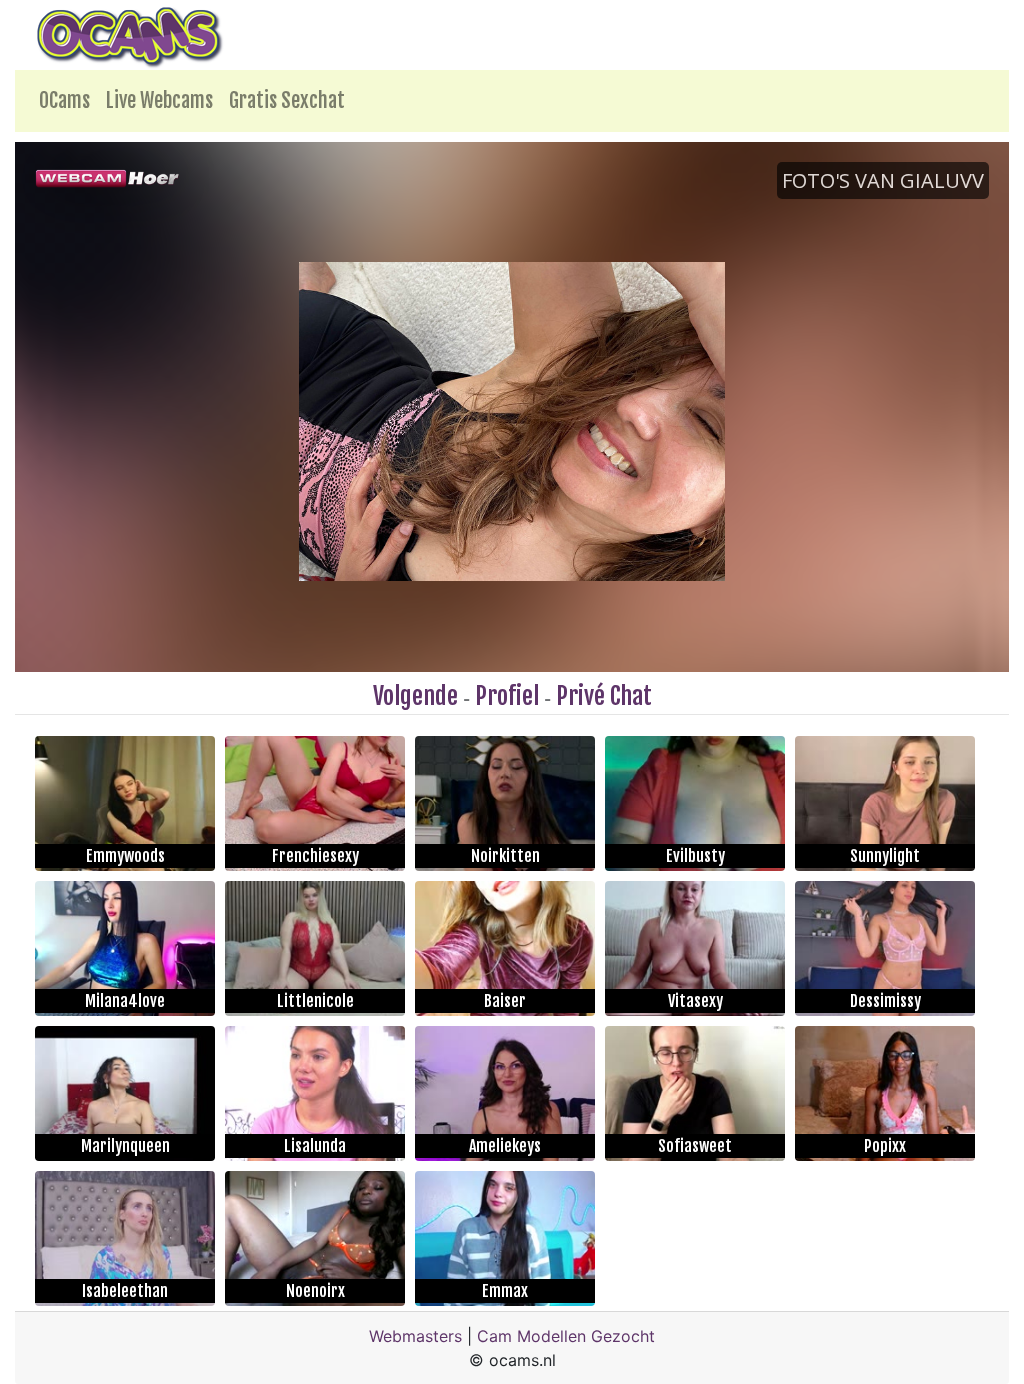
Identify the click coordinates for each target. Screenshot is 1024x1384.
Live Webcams (159, 100)
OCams (64, 100)
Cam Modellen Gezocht (566, 1336)
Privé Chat (604, 696)
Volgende (415, 696)
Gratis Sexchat (287, 100)
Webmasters (415, 1336)
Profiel (507, 696)
